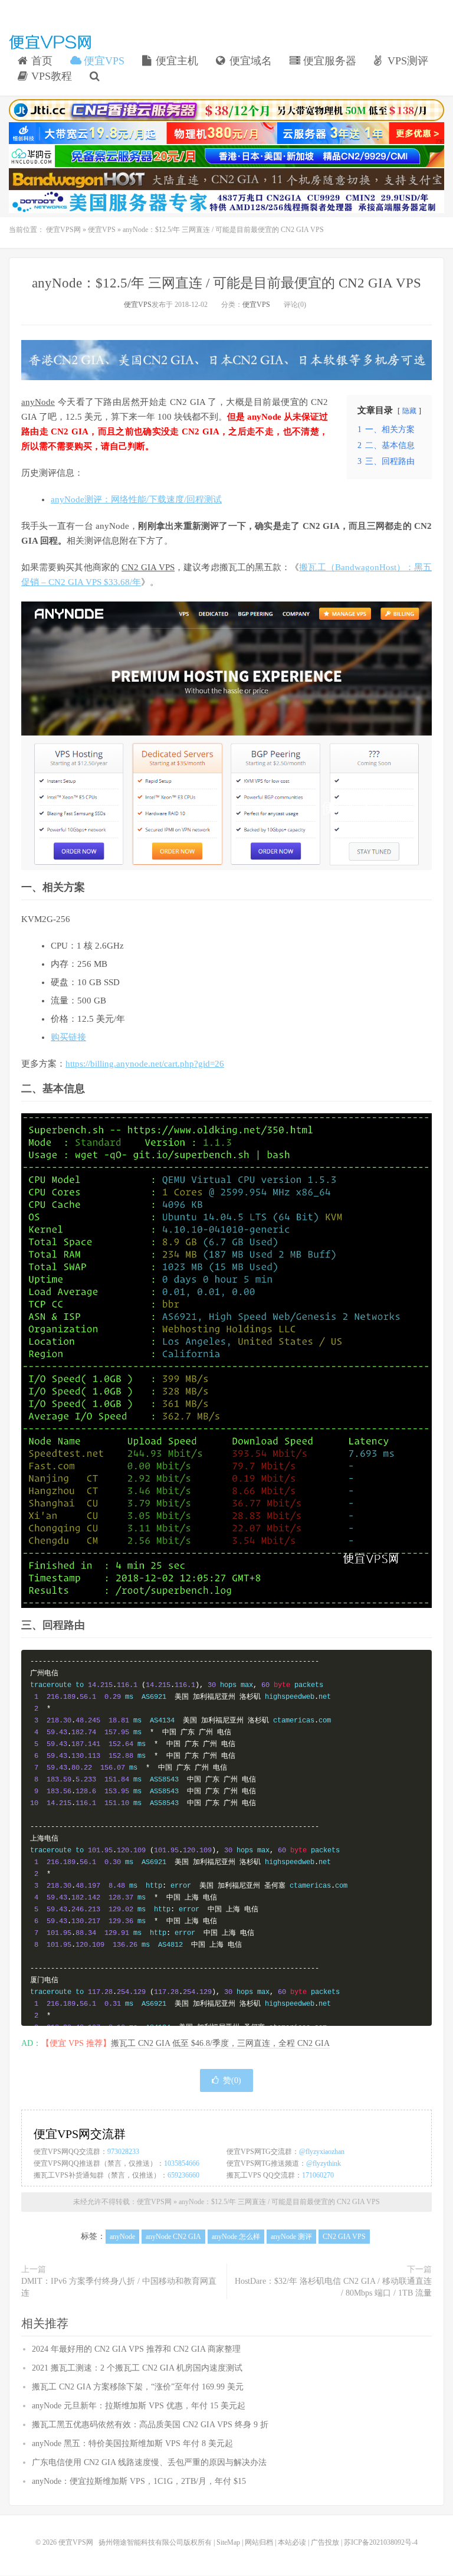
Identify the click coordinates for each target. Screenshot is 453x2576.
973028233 (123, 2152)
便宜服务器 (328, 61)
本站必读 (292, 2542)
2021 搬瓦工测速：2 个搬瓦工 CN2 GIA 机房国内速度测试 (137, 2368)
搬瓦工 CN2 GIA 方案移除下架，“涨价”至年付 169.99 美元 (138, 2387)
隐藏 (409, 411)
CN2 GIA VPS (148, 567)
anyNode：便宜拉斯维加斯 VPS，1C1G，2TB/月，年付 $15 (139, 2481)
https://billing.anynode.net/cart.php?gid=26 (145, 1064)
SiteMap (228, 2542)
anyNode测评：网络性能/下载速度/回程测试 (136, 499)
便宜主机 (175, 61)
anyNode (38, 402)
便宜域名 (249, 61)
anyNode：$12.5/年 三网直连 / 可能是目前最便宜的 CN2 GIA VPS (226, 283)
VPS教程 (50, 76)
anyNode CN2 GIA (173, 2237)
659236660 (183, 2175)
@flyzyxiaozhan (322, 2152)
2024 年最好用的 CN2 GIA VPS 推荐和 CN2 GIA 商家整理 (136, 2349)
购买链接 (68, 1037)
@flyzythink (324, 2163)
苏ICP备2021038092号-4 (381, 2542)
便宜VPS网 (50, 42)
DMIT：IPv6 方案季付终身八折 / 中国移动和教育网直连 (119, 2287)
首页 (40, 61)
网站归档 (259, 2542)
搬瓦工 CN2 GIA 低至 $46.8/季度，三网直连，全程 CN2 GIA (220, 2043)
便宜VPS (103, 61)
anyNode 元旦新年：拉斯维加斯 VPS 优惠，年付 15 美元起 (139, 2406)
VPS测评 (406, 61)
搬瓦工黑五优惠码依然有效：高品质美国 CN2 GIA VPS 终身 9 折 (150, 2425)
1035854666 (182, 2163)
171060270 (318, 2175)
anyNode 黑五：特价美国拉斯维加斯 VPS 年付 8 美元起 (132, 2443)
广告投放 (325, 2542)
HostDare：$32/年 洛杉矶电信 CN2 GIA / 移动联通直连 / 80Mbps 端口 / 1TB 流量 (333, 2287)
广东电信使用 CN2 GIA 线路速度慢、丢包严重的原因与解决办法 (149, 2462)
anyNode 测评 (291, 2237)
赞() (232, 2080)
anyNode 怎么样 (236, 2237)
